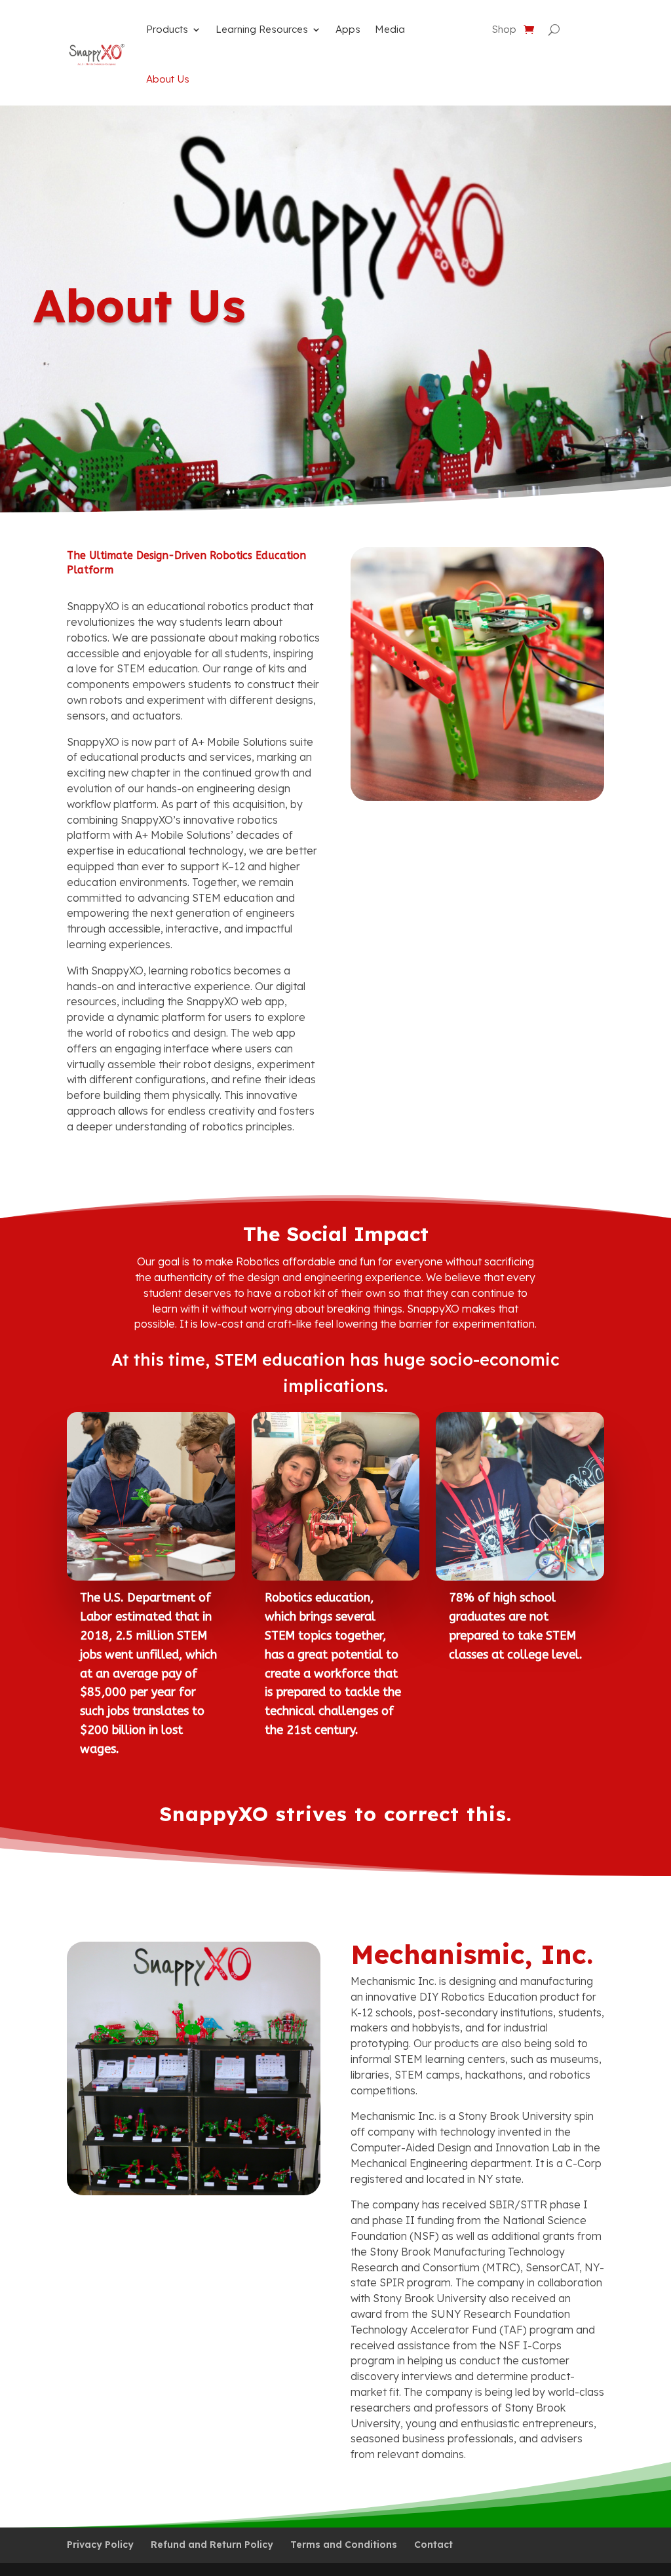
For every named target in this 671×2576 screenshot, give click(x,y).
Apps (348, 29)
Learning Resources (262, 29)
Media (390, 29)
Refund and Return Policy (212, 2545)
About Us (168, 79)
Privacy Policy (100, 2545)
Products (167, 29)
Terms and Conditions (344, 2545)
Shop (504, 30)
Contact (433, 2545)
